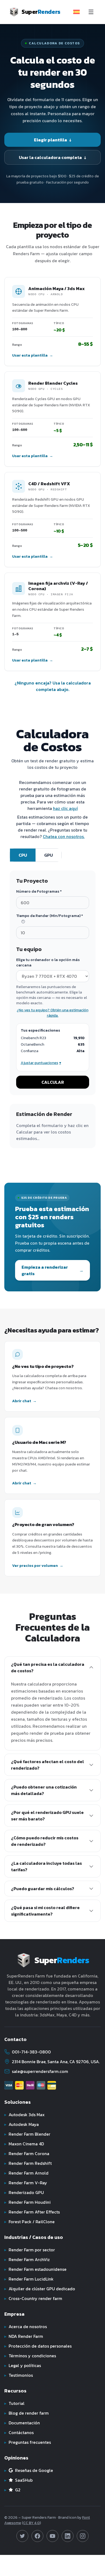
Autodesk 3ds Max (24, 2115)
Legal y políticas (23, 2365)
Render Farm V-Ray (26, 2183)
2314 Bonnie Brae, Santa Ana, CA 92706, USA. (56, 2062)
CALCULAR (53, 1082)
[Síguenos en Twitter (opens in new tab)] (22, 2536)
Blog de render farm (27, 2413)
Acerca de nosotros (26, 2326)
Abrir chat (24, 1401)
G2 (12, 2490)
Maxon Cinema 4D (24, 2144)
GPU (48, 855)
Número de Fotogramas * (39, 892)
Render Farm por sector (30, 2250)
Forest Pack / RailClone (29, 2222)
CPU (23, 855)
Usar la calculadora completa (52, 157)
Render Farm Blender (27, 2134)
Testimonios (19, 2375)
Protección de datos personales (38, 2346)
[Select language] (76, 12)
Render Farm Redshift (28, 2163)
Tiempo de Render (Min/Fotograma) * (50, 916)
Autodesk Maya (22, 2124)
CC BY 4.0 (31, 2523)
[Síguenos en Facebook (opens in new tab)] (37, 2536)
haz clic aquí (65, 808)
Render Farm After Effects (32, 2212)
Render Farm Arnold (26, 2173)
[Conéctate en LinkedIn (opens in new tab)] (68, 2536)
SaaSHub (18, 2480)
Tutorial (14, 2403)
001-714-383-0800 (31, 2052)
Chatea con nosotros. (64, 836)
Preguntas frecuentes (28, 2442)
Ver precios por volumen (38, 1566)
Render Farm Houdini (27, 2202)
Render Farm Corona (27, 2153)
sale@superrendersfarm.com (40, 2071)
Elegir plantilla (53, 140)
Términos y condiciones (30, 2356)
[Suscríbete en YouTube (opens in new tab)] (52, 2536)
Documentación (22, 2423)
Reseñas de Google (29, 2470)
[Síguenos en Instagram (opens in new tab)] (83, 2536)
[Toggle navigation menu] (91, 12)
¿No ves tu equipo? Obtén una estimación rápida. (52, 1013)
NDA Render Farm (24, 2336)
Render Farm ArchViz (27, 2259)
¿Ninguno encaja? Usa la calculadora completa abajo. (53, 686)
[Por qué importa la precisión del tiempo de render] (23, 922)
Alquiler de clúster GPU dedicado (40, 2289)
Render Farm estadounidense (35, 2269)
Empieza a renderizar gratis (52, 1270)
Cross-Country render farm (33, 2298)
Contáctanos (19, 2432)
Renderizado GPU (24, 2192)
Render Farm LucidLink (29, 2279)
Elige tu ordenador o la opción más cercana (48, 963)
